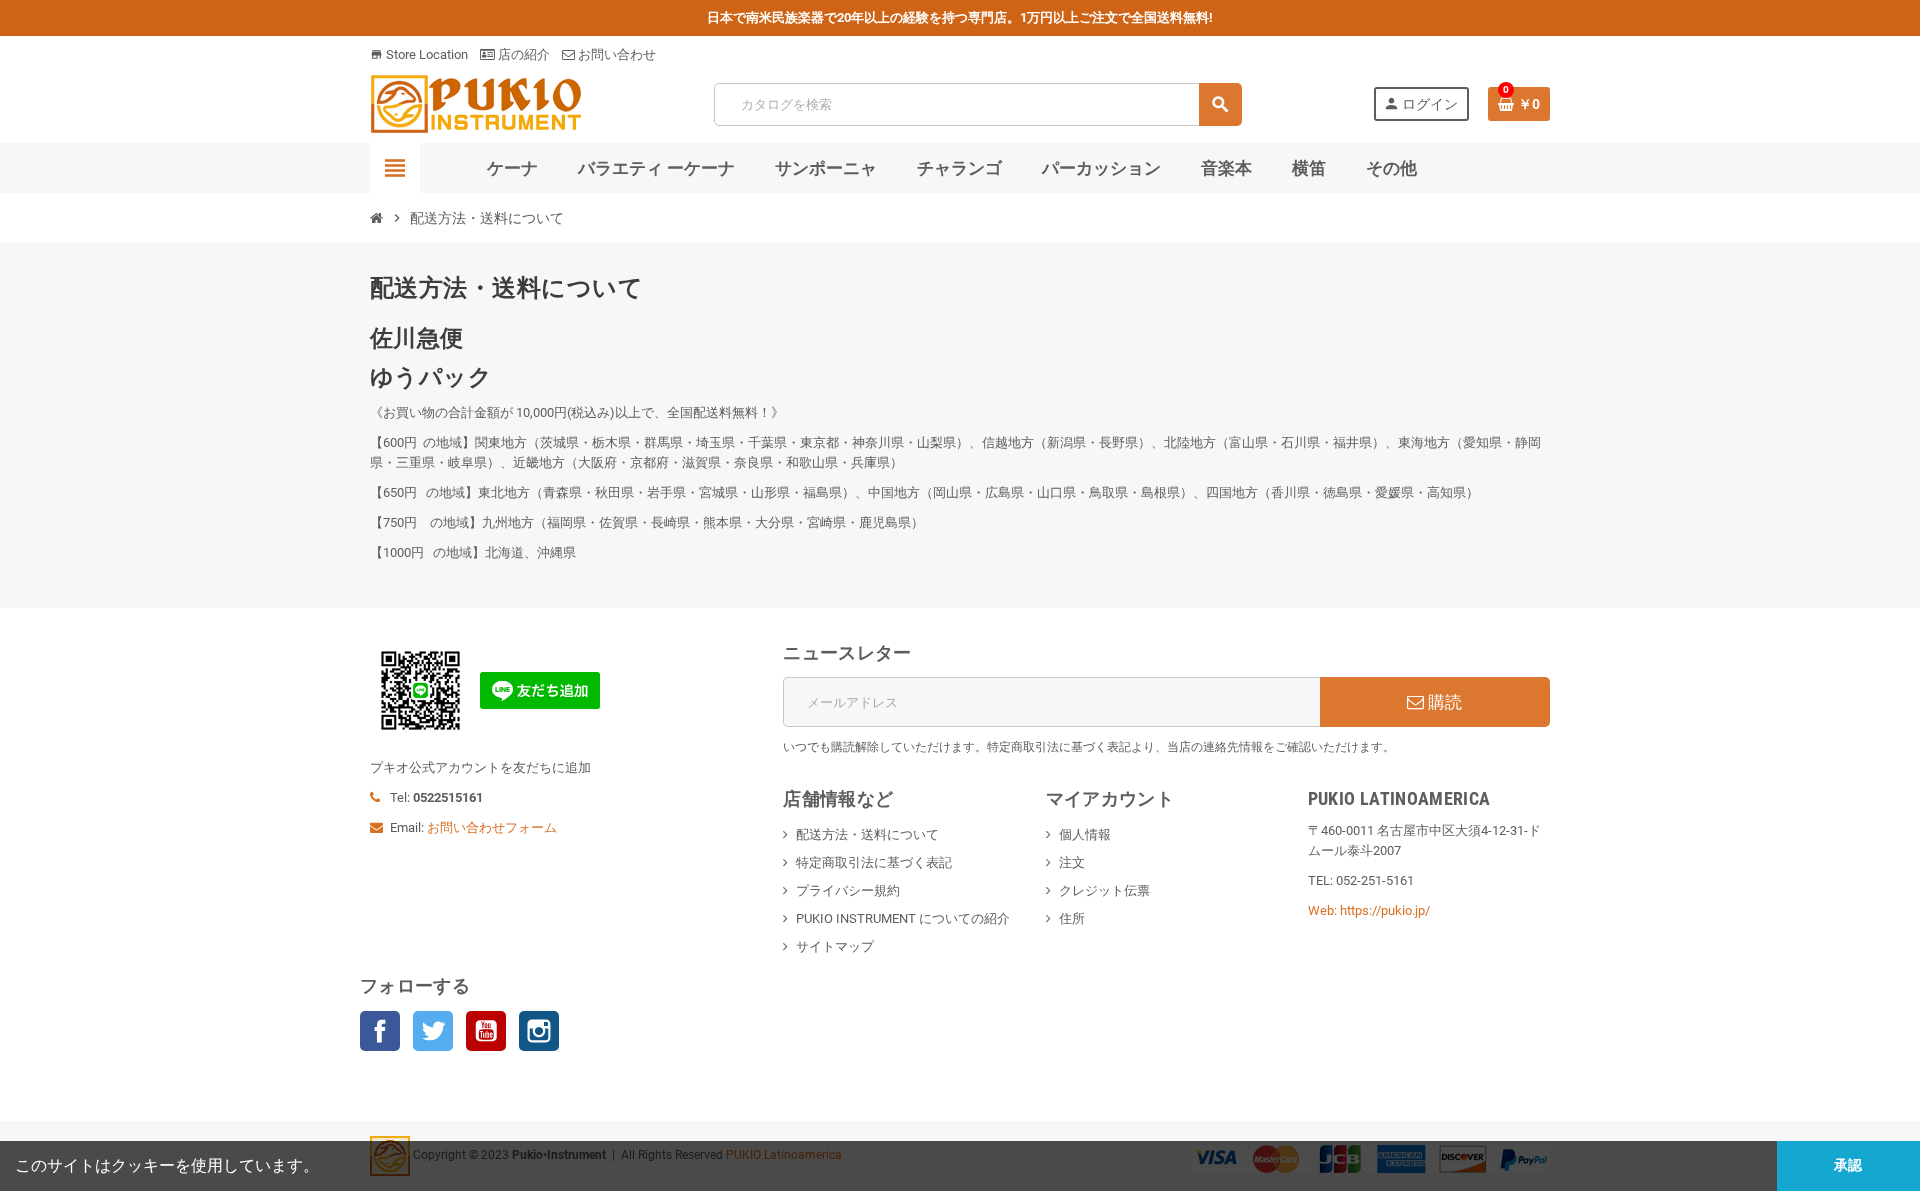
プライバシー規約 (848, 890)
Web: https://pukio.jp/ (1369, 910)
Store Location (419, 54)
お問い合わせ (615, 54)
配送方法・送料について (867, 834)
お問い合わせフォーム (492, 827)
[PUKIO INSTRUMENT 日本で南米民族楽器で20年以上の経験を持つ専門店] (476, 102)
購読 (1443, 702)
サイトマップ (835, 946)
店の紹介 (522, 54)
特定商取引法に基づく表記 (874, 862)
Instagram (539, 1031)
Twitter (433, 1031)
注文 (1072, 862)
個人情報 (1085, 834)
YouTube (486, 1031)
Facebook (380, 1031)
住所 (1072, 918)
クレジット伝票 (1104, 890)
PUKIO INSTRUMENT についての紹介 (903, 918)
